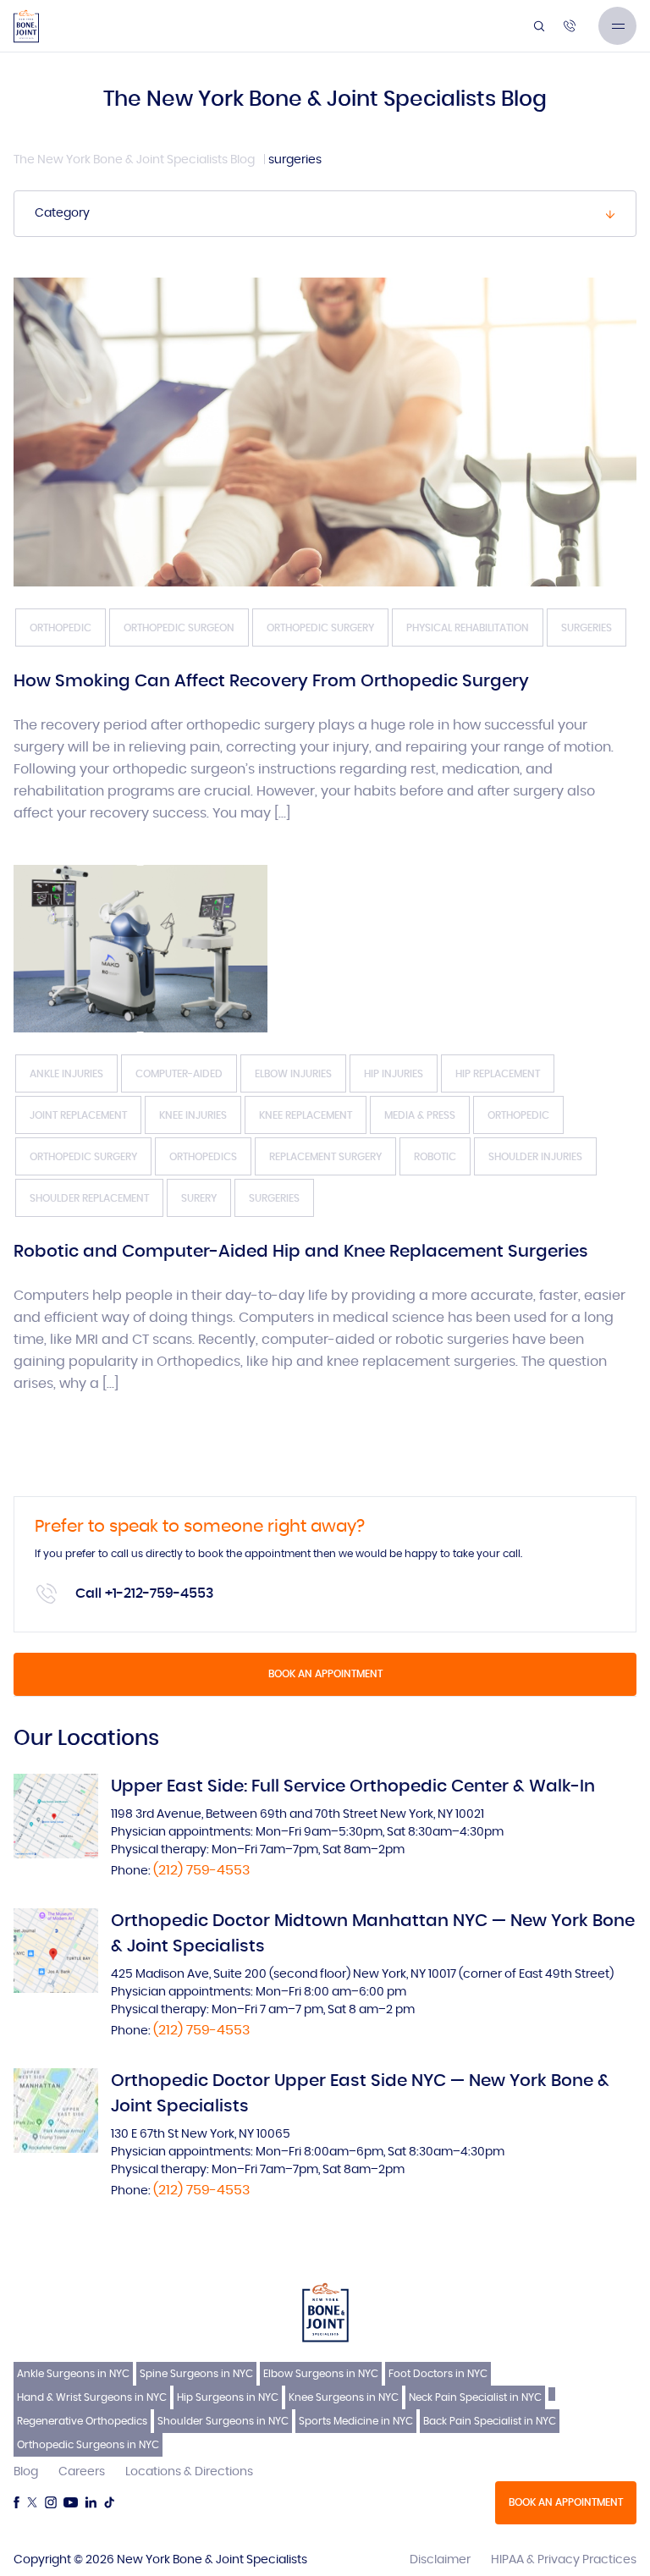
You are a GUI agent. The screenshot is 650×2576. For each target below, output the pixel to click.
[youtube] (71, 2502)
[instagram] (51, 2502)
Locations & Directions (189, 2472)
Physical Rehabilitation (468, 628)
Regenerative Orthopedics (82, 2421)
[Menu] (617, 26)
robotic (435, 1157)
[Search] (539, 26)
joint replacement (78, 1115)
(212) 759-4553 (201, 1870)
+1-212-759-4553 (160, 1593)
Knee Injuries (193, 1115)
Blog (26, 2472)
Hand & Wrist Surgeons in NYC (92, 2397)
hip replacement (498, 1074)
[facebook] (17, 2502)
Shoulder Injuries (535, 1157)
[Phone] (570, 26)
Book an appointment (325, 1674)
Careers (82, 2472)
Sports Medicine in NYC (356, 2421)
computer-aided (179, 1074)
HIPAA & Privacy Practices (564, 2560)
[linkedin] (91, 2502)
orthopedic (61, 628)
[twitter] (32, 2502)
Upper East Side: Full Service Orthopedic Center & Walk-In (353, 1786)
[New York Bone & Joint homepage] (325, 2312)
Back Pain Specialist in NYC (490, 2421)
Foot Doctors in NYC (438, 2374)
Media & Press (420, 1115)
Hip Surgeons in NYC (228, 2397)
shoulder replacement (89, 1198)
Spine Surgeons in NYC (196, 2374)
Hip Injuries (394, 1074)
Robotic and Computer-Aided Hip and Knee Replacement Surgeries (301, 1252)
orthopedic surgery (320, 628)
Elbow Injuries (293, 1074)
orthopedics (203, 1157)
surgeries (587, 628)
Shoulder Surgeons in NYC (223, 2421)
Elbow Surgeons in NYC (321, 2374)
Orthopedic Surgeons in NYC (88, 2445)
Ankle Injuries (66, 1074)
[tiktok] (109, 2502)
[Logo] (26, 26)
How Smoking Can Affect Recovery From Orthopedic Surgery (271, 681)
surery (199, 1198)
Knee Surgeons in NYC (344, 2397)
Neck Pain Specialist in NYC (475, 2397)
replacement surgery (325, 1157)
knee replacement (306, 1115)
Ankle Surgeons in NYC (73, 2374)
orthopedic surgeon (179, 628)
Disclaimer (440, 2560)
